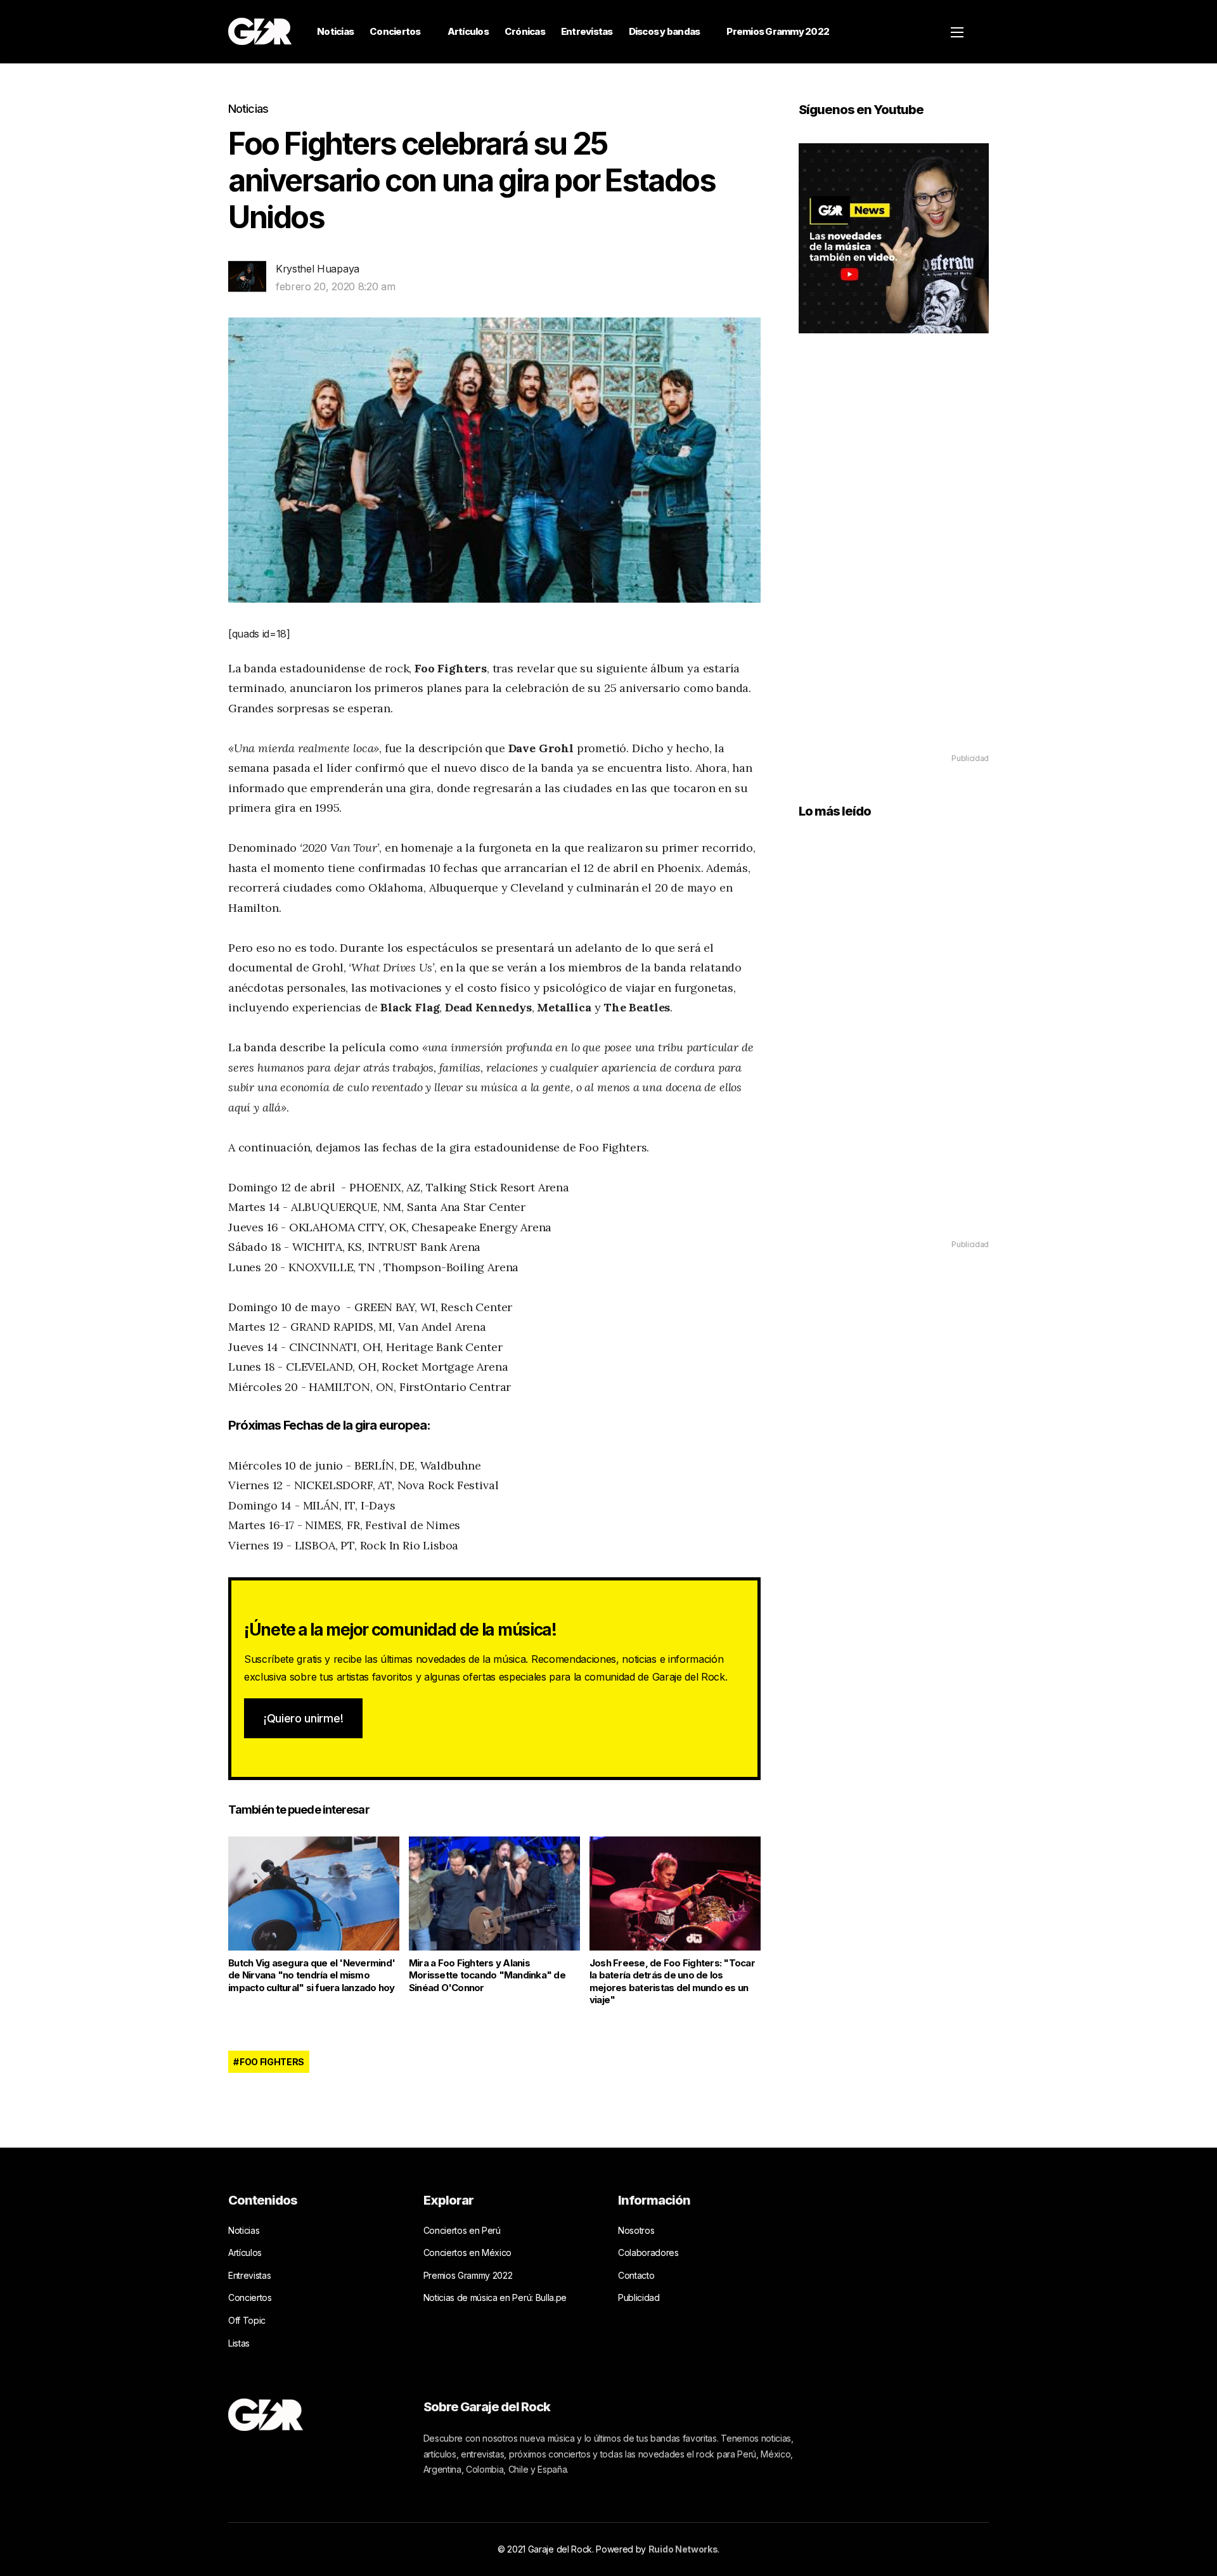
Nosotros (636, 2230)
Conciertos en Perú (462, 2230)
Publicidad (639, 2297)
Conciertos (395, 31)
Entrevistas (587, 31)
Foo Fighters (272, 2062)
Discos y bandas (665, 31)
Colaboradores (648, 2252)
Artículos (468, 31)
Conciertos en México (468, 2252)
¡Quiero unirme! (303, 1718)
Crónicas (525, 31)
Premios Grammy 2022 (778, 31)
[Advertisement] (894, 561)
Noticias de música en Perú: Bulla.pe (495, 2297)
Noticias (335, 31)
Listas (239, 2343)
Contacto (636, 2275)
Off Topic (247, 2320)
